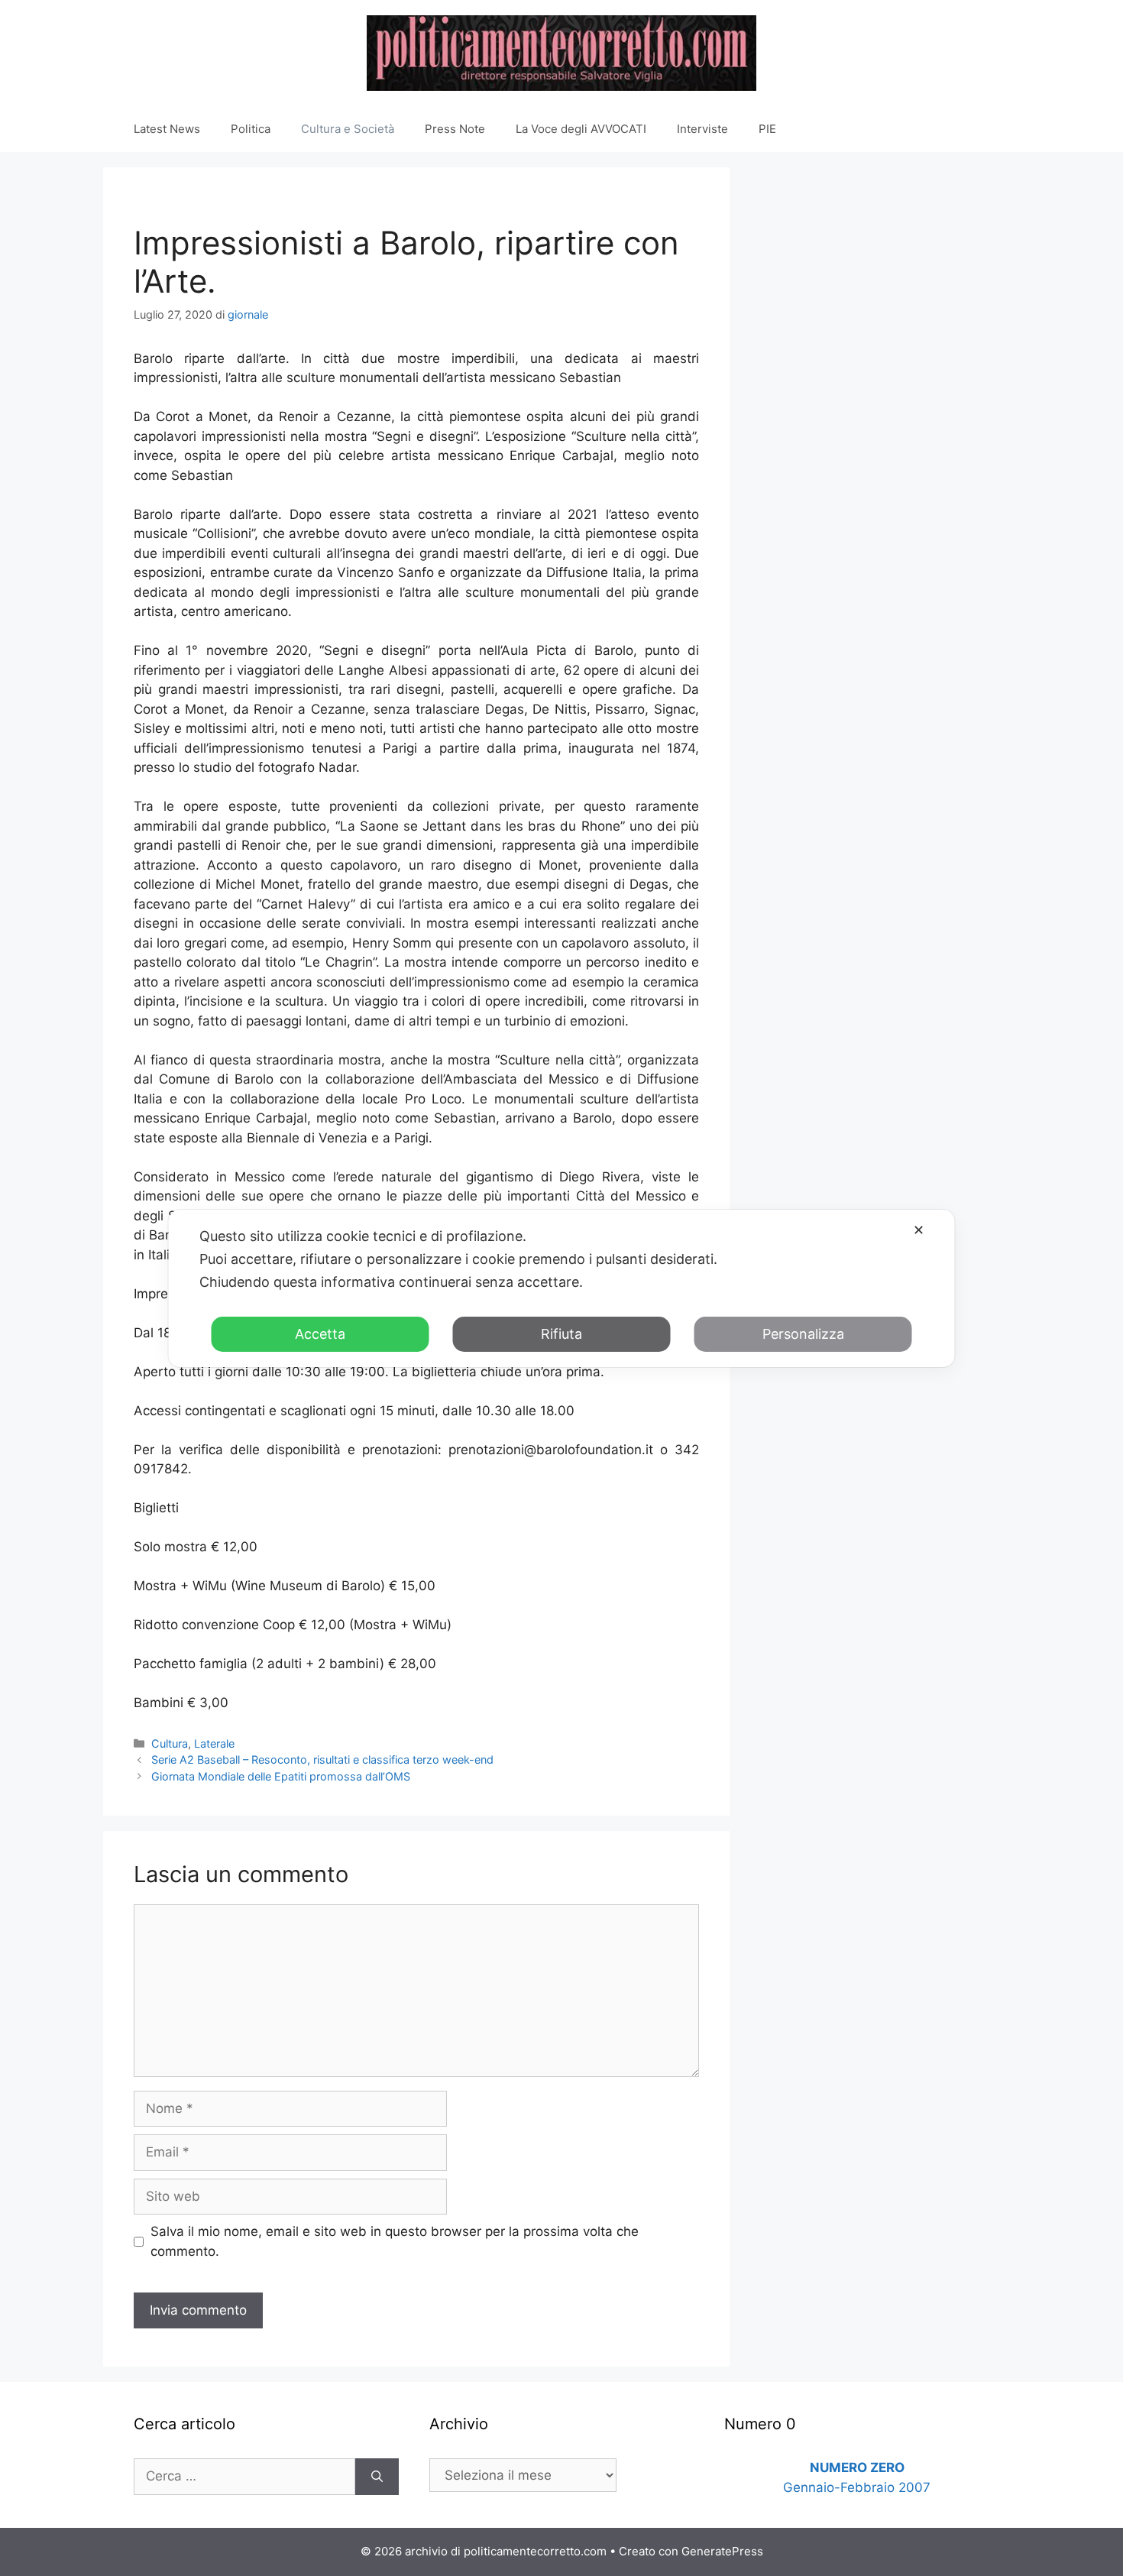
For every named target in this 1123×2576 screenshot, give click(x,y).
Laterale (214, 1743)
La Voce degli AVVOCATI (581, 129)
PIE (767, 129)
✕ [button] (919, 1230)
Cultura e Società (348, 129)
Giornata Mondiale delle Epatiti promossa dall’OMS (281, 1776)
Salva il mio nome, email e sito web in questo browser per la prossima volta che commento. (395, 2241)
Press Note (455, 129)
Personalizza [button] (803, 1334)
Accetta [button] (320, 1334)
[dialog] (562, 1288)
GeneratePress (722, 2551)
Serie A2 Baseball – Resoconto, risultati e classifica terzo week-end (322, 1759)
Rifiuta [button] (561, 1334)
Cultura (170, 1743)
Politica (251, 129)
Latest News (167, 129)
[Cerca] (377, 2477)
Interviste (702, 129)
